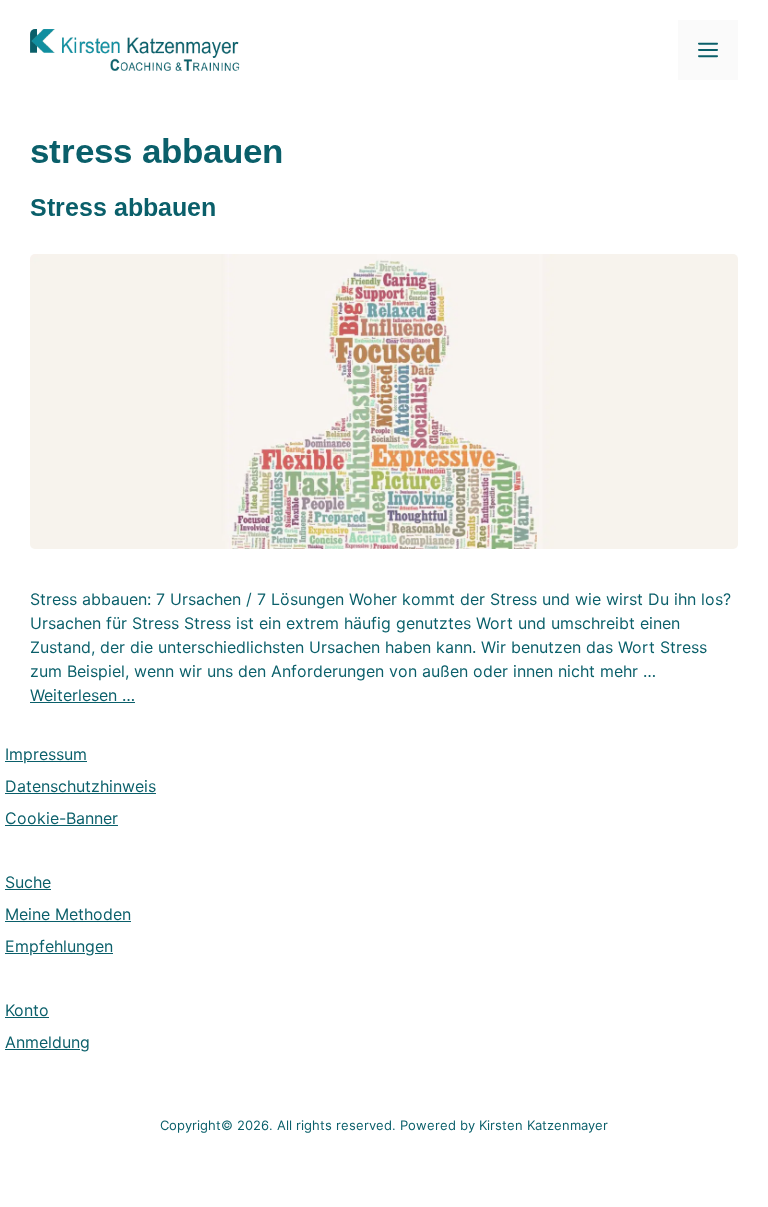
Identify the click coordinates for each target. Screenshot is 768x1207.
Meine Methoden (68, 914)
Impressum (46, 754)
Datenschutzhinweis (80, 786)
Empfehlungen (59, 946)
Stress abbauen (123, 207)
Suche (28, 882)
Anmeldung (47, 1042)
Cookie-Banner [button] (61, 818)
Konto (27, 1010)
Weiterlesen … (82, 695)
